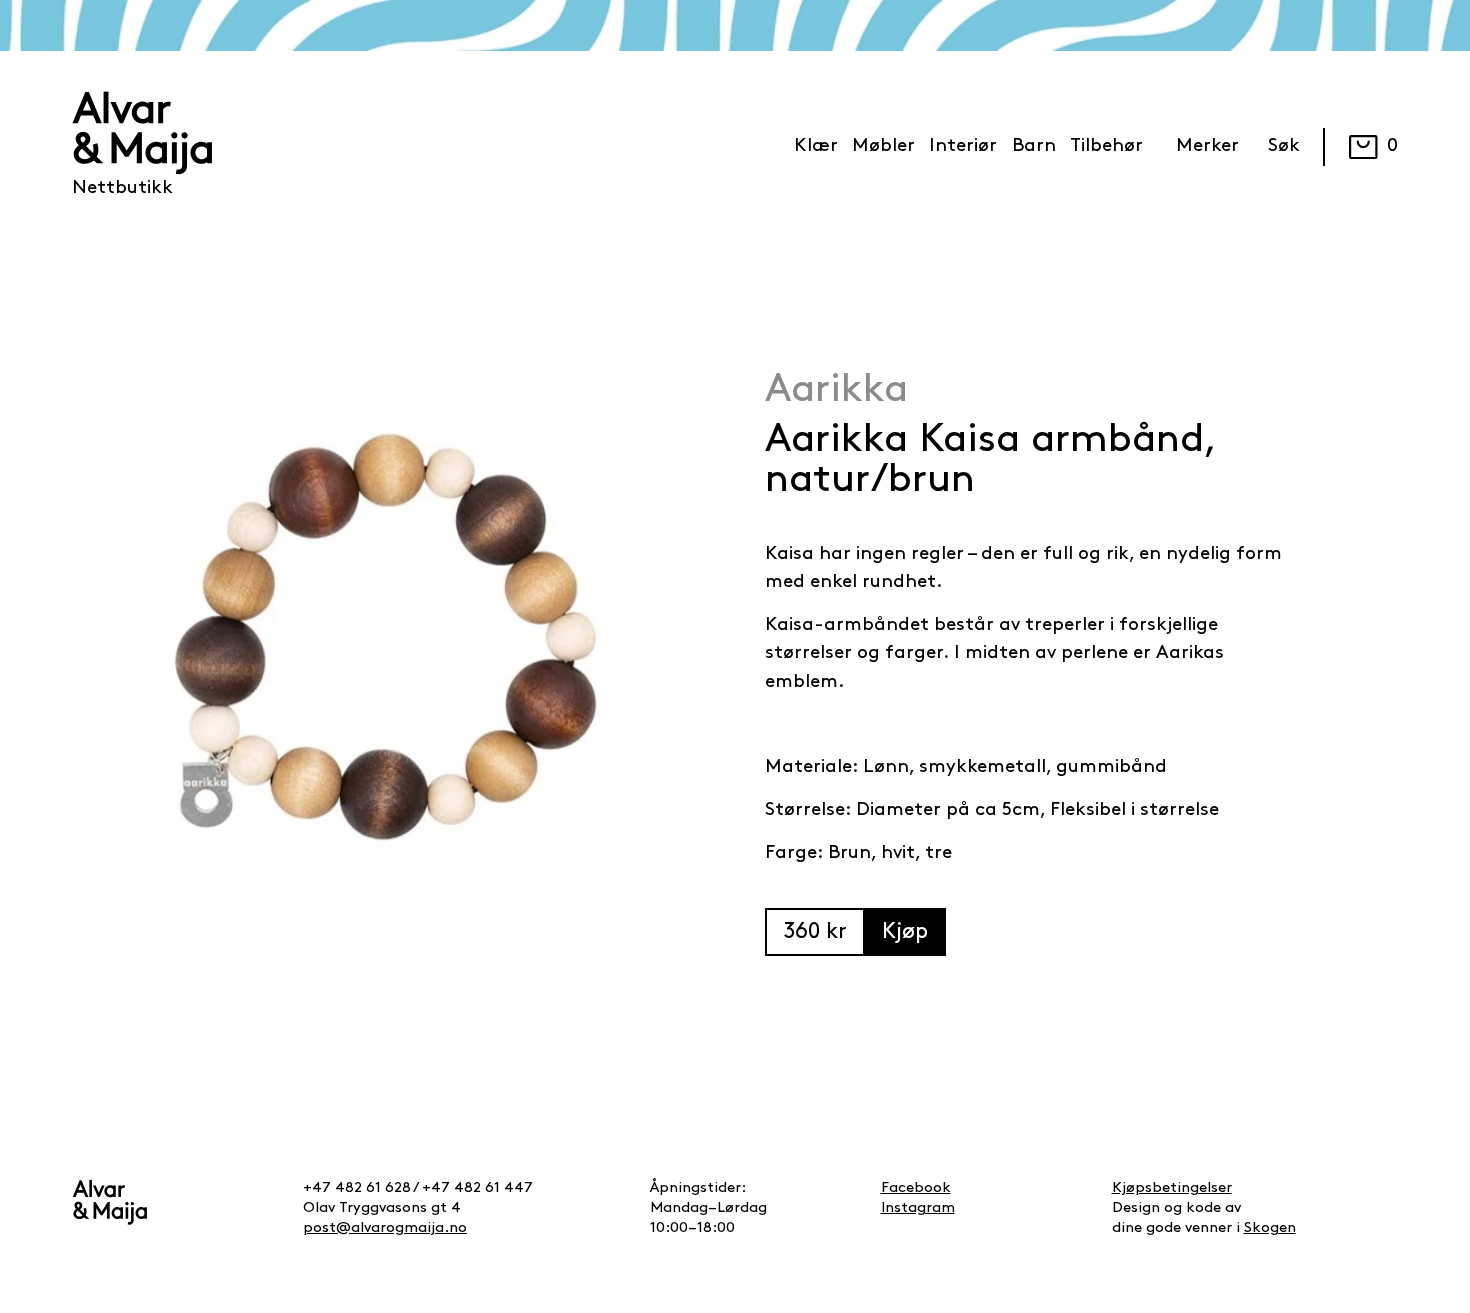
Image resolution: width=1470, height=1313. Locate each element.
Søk (1284, 146)
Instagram (918, 1208)
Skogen (1270, 1228)
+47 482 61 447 (477, 1188)
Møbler (883, 146)
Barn (1034, 146)
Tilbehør (1106, 146)
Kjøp (905, 932)
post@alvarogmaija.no (385, 1228)
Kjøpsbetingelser (1172, 1188)
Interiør (963, 146)
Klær (816, 146)
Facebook (916, 1188)
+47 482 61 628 (357, 1188)
